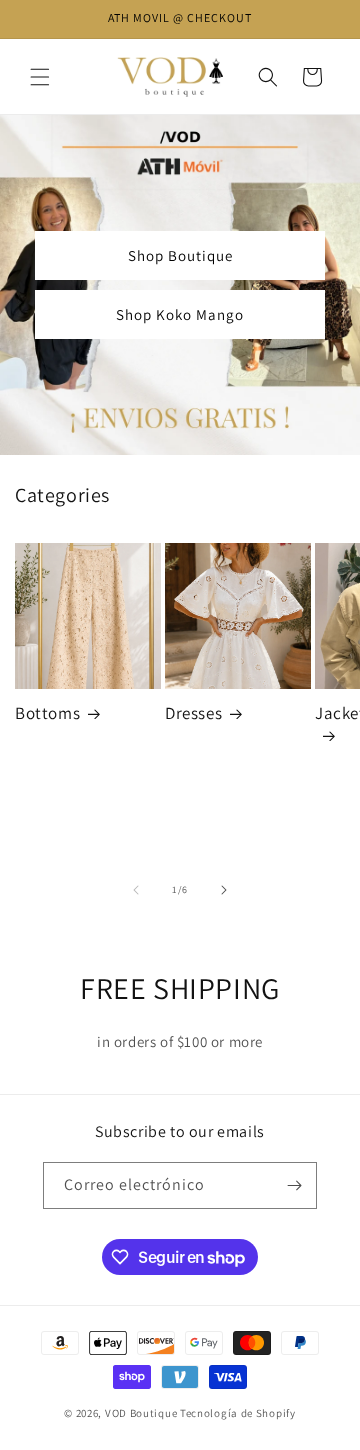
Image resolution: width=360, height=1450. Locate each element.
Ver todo (317, 495)
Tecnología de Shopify (238, 1413)
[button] (40, 77)
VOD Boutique (141, 1413)
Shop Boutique (180, 255)
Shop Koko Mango (180, 314)
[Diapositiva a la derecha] (224, 890)
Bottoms (47, 713)
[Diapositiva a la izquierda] (136, 890)
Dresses (193, 713)
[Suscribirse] (294, 1185)
